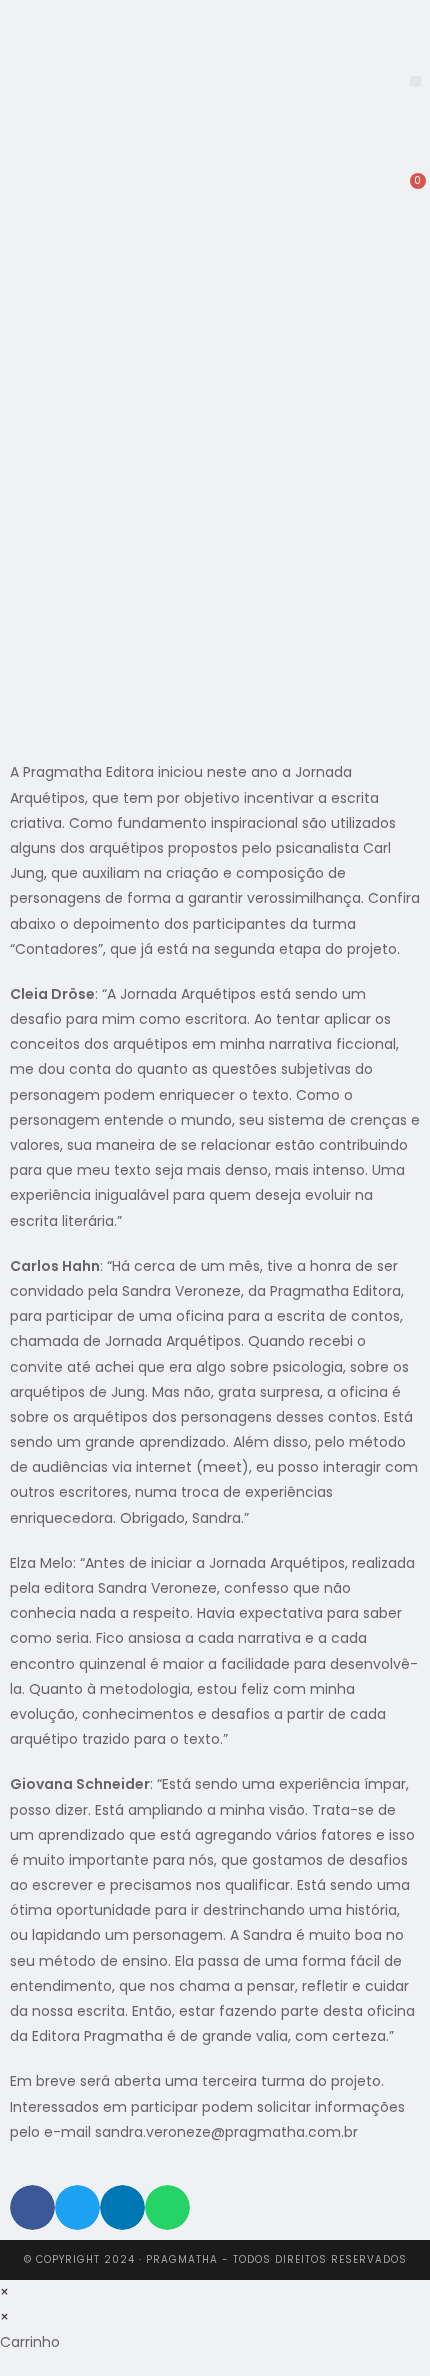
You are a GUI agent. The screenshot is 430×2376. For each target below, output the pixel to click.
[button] (415, 81)
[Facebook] (304, 175)
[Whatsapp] (356, 175)
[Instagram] (330, 175)
